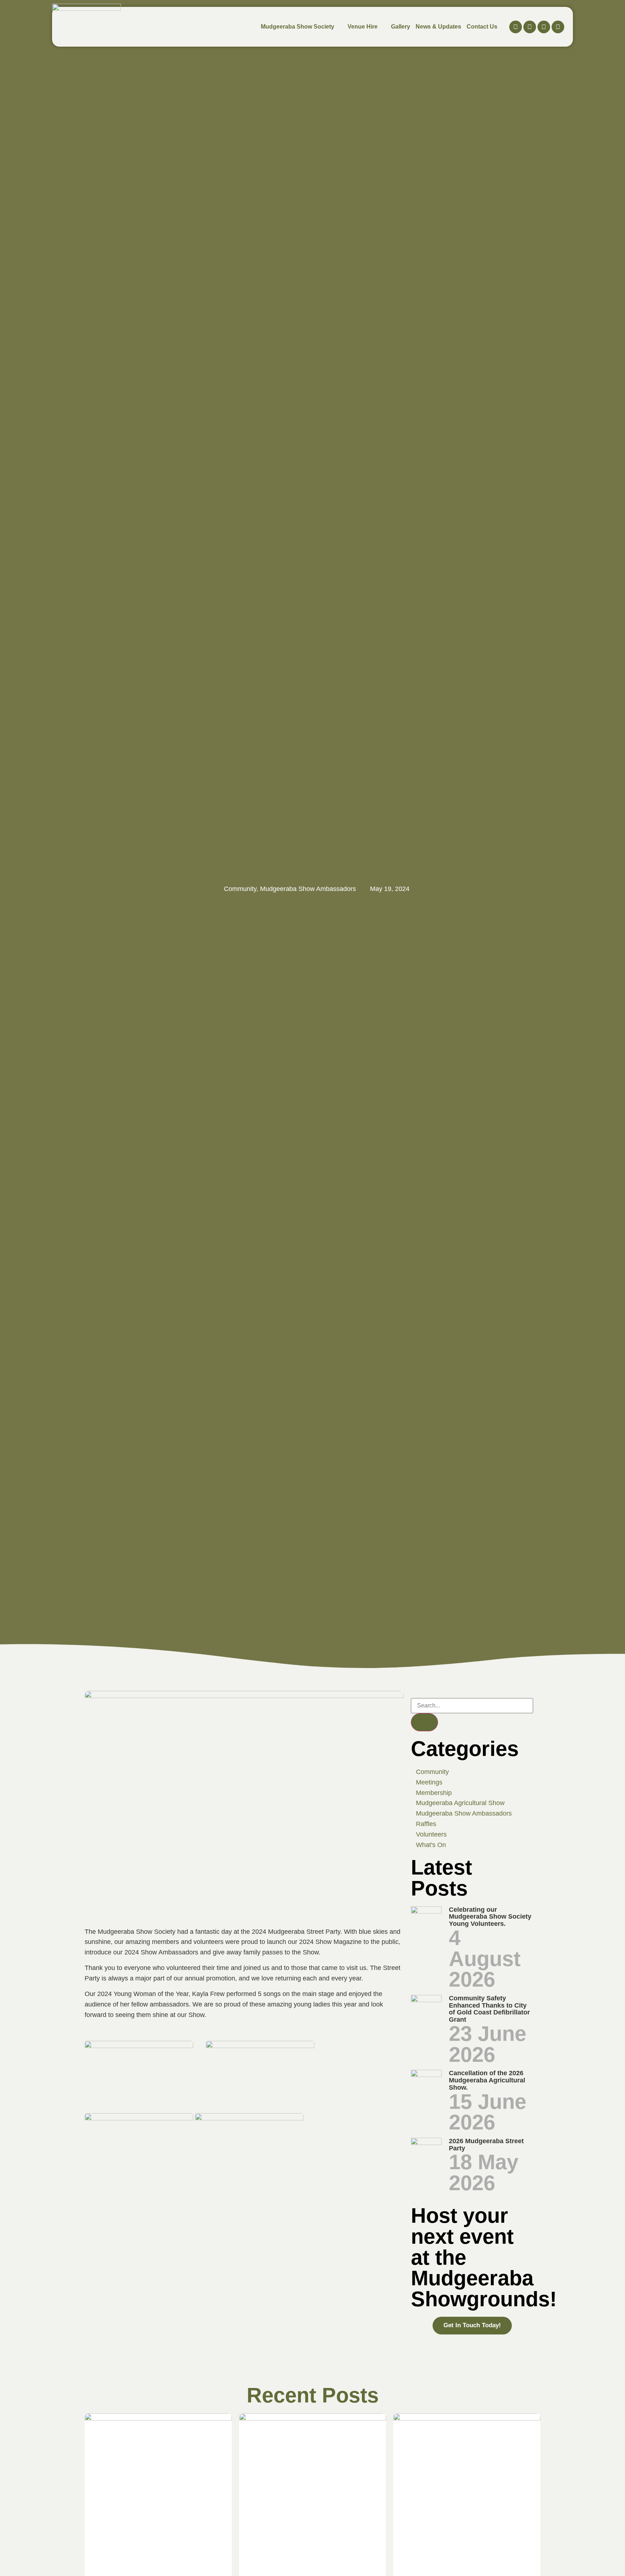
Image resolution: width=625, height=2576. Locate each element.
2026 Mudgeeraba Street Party (486, 2145)
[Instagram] (530, 27)
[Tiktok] (558, 27)
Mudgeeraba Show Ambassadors (308, 889)
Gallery (401, 27)
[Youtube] (544, 27)
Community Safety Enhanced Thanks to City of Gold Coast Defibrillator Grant (489, 2009)
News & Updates (438, 27)
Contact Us (482, 27)
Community (240, 889)
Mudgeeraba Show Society (297, 27)
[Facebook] (516, 27)
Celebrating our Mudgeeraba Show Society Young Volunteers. (490, 1917)
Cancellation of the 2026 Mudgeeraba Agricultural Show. (487, 2080)
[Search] (424, 1722)
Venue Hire (363, 27)
